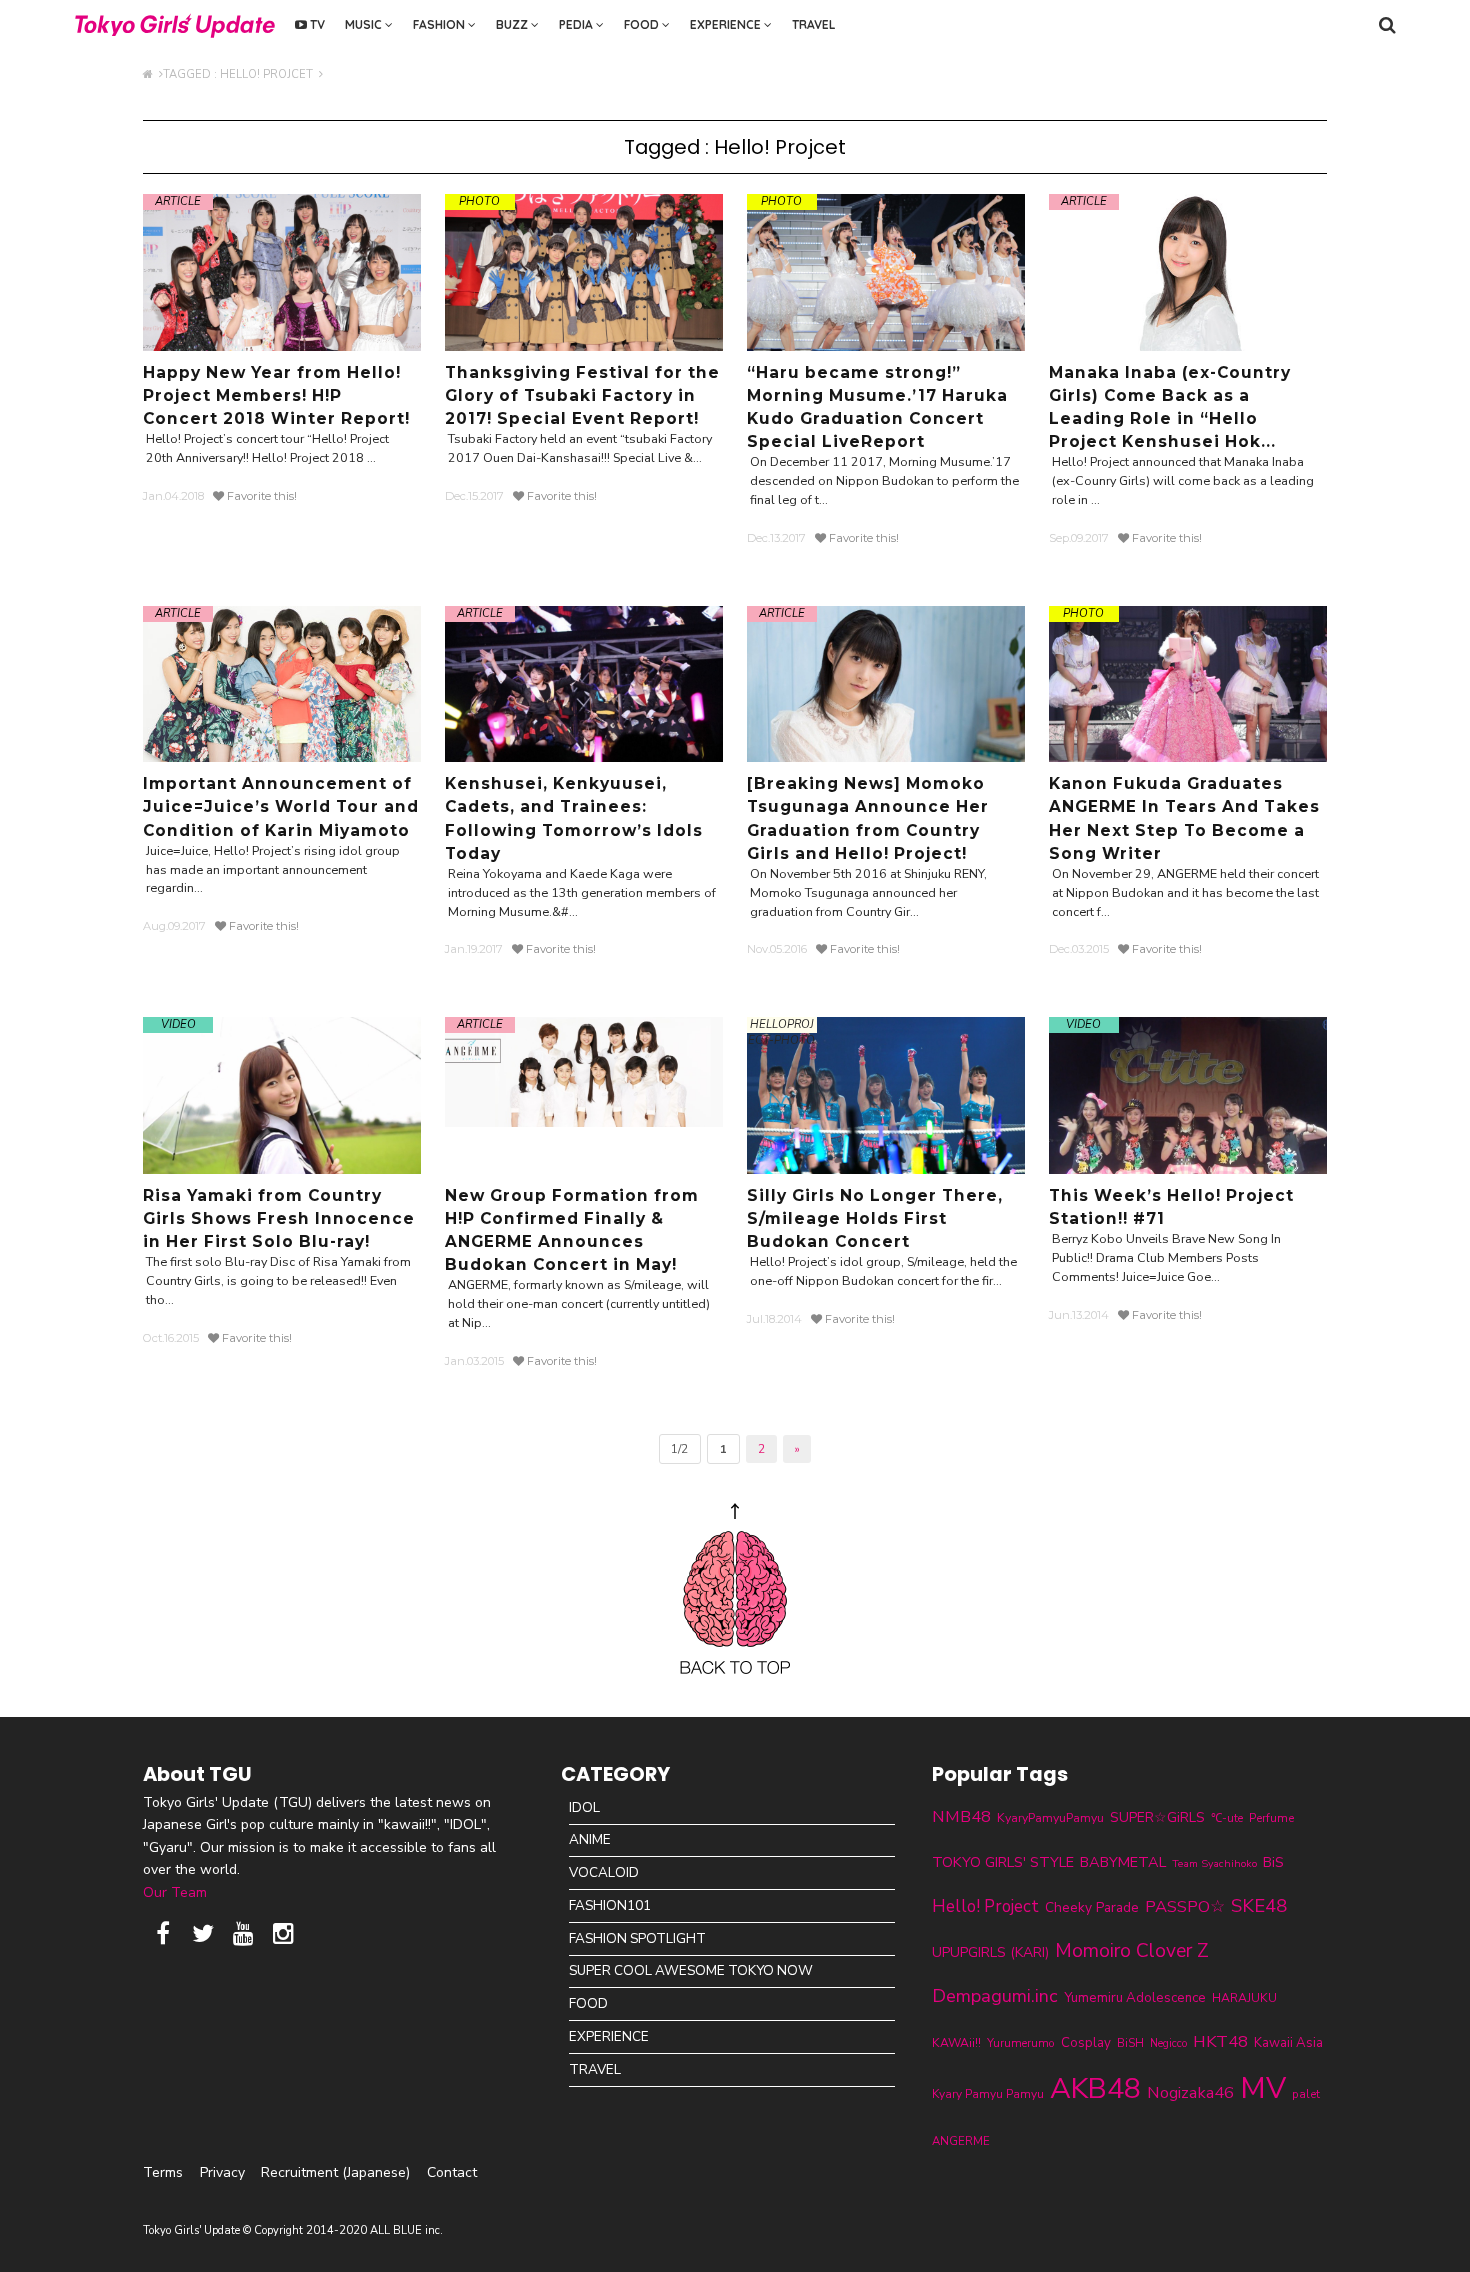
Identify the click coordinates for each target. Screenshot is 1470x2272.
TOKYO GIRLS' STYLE (1003, 1862)
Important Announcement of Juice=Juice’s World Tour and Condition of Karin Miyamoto (281, 806)
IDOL (584, 1807)
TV (316, 24)
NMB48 (961, 1816)
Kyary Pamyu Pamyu (988, 2094)
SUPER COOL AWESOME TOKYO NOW (691, 1970)
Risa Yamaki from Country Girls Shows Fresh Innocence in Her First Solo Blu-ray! (279, 1218)
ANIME (590, 1839)
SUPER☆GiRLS (1157, 1817)
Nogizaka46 (1190, 2092)
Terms (163, 2172)
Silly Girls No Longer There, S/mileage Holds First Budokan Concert (875, 1218)
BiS (1273, 1862)
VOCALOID (604, 1872)
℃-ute (1227, 1818)
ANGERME (961, 2141)
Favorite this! (260, 496)
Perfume (1271, 1818)
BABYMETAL (1123, 1862)
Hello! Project (985, 1906)
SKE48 (1259, 1906)
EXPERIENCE (727, 24)
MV (1263, 2088)
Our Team (175, 1892)
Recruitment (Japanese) (335, 2172)
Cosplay (1086, 2043)
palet (1306, 2094)
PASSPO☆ (1185, 1906)
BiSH (1130, 2043)
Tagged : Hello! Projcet (241, 74)
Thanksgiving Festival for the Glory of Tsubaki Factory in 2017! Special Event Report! (582, 395)
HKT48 (1220, 2041)
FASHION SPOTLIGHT (637, 1938)
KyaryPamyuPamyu (1050, 1817)
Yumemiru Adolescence (1135, 1998)
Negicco (1168, 2043)
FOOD (643, 24)
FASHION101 (610, 1905)
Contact (452, 2172)
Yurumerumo (1021, 2043)
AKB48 (1095, 2088)
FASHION (440, 24)
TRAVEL (813, 24)
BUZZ (513, 24)
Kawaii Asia (1288, 2043)
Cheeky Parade (1092, 1907)
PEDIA (577, 24)
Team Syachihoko (1214, 1863)
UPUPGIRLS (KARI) (990, 1952)
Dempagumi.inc (995, 1996)
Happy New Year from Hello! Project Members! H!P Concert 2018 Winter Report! (276, 395)
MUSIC (365, 24)
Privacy (222, 2172)
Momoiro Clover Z (1132, 1951)
